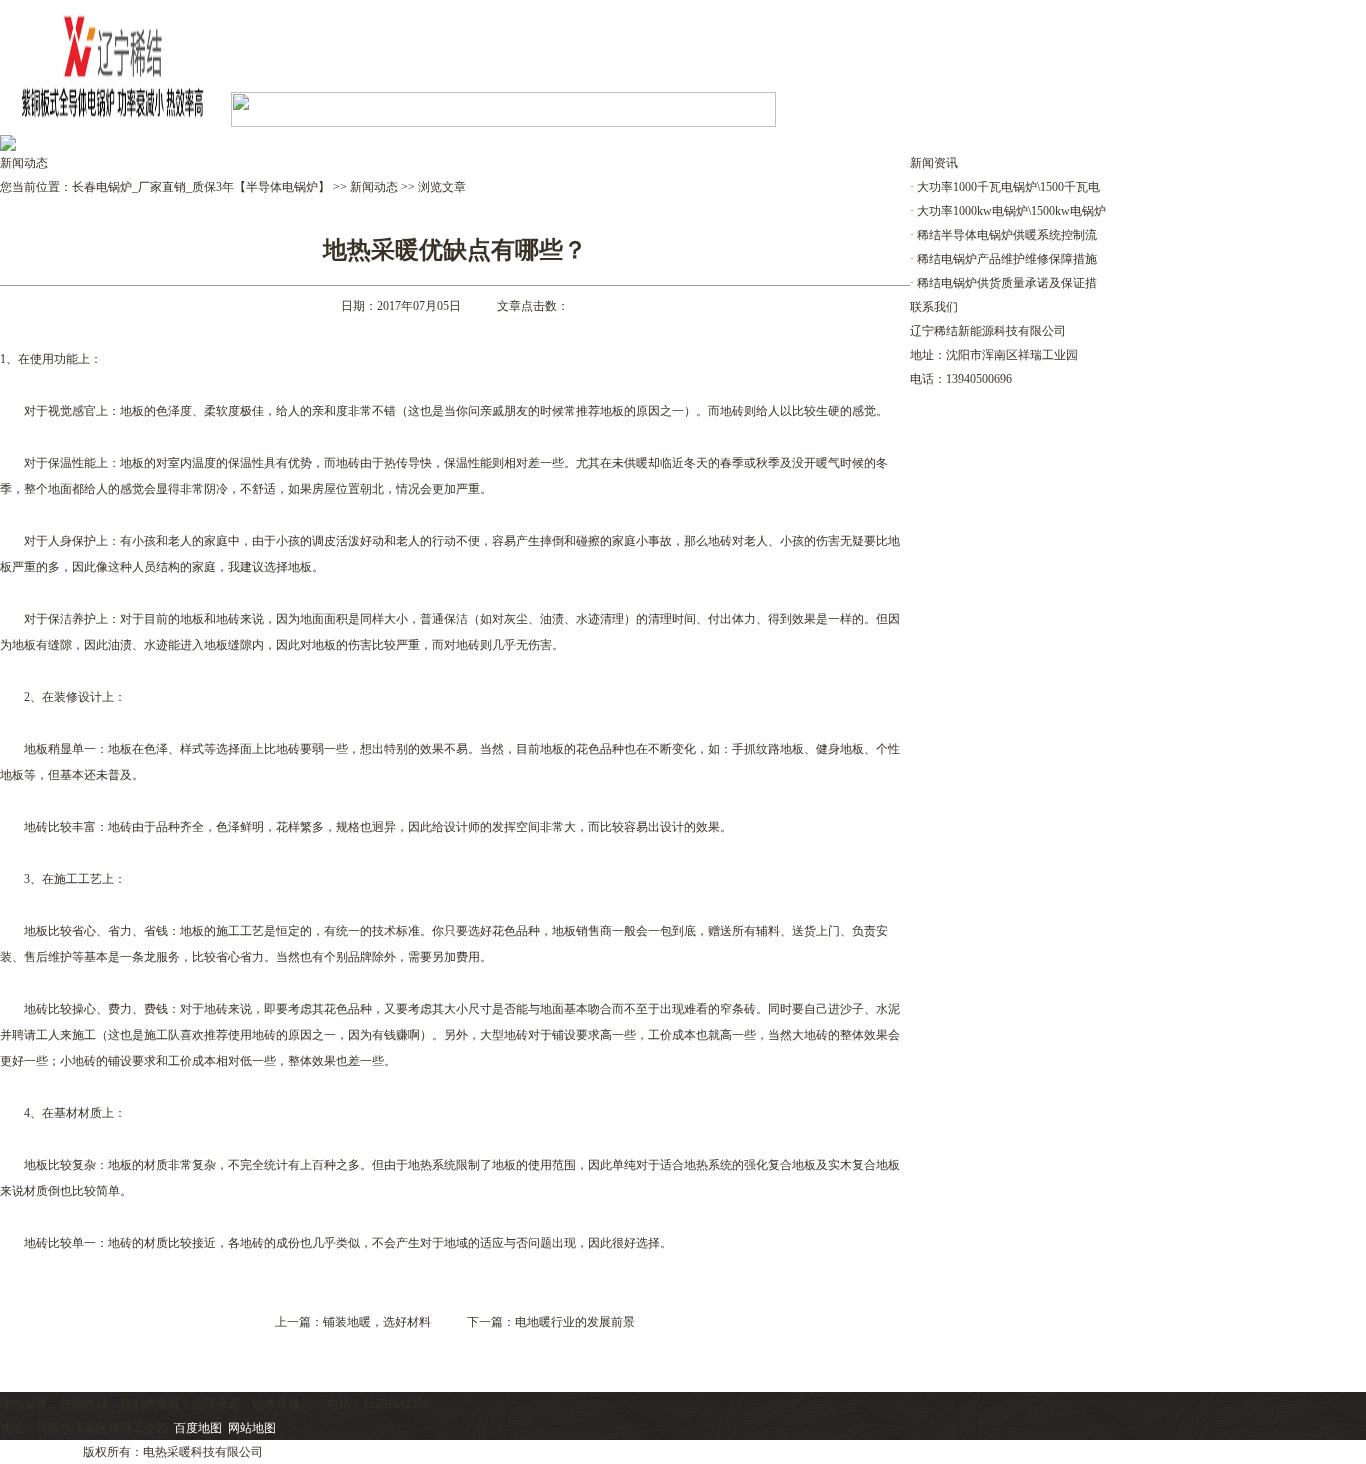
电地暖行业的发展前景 (575, 1322)
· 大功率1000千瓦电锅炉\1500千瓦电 (1005, 187)
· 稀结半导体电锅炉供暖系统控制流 (1003, 235)
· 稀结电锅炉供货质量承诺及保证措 (1003, 283)
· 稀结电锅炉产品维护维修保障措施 (1003, 259)
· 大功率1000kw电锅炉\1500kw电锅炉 (1008, 211)
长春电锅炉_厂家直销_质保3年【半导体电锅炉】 (201, 187)
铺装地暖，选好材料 (377, 1322)
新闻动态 (374, 187)
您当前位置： (36, 187)
